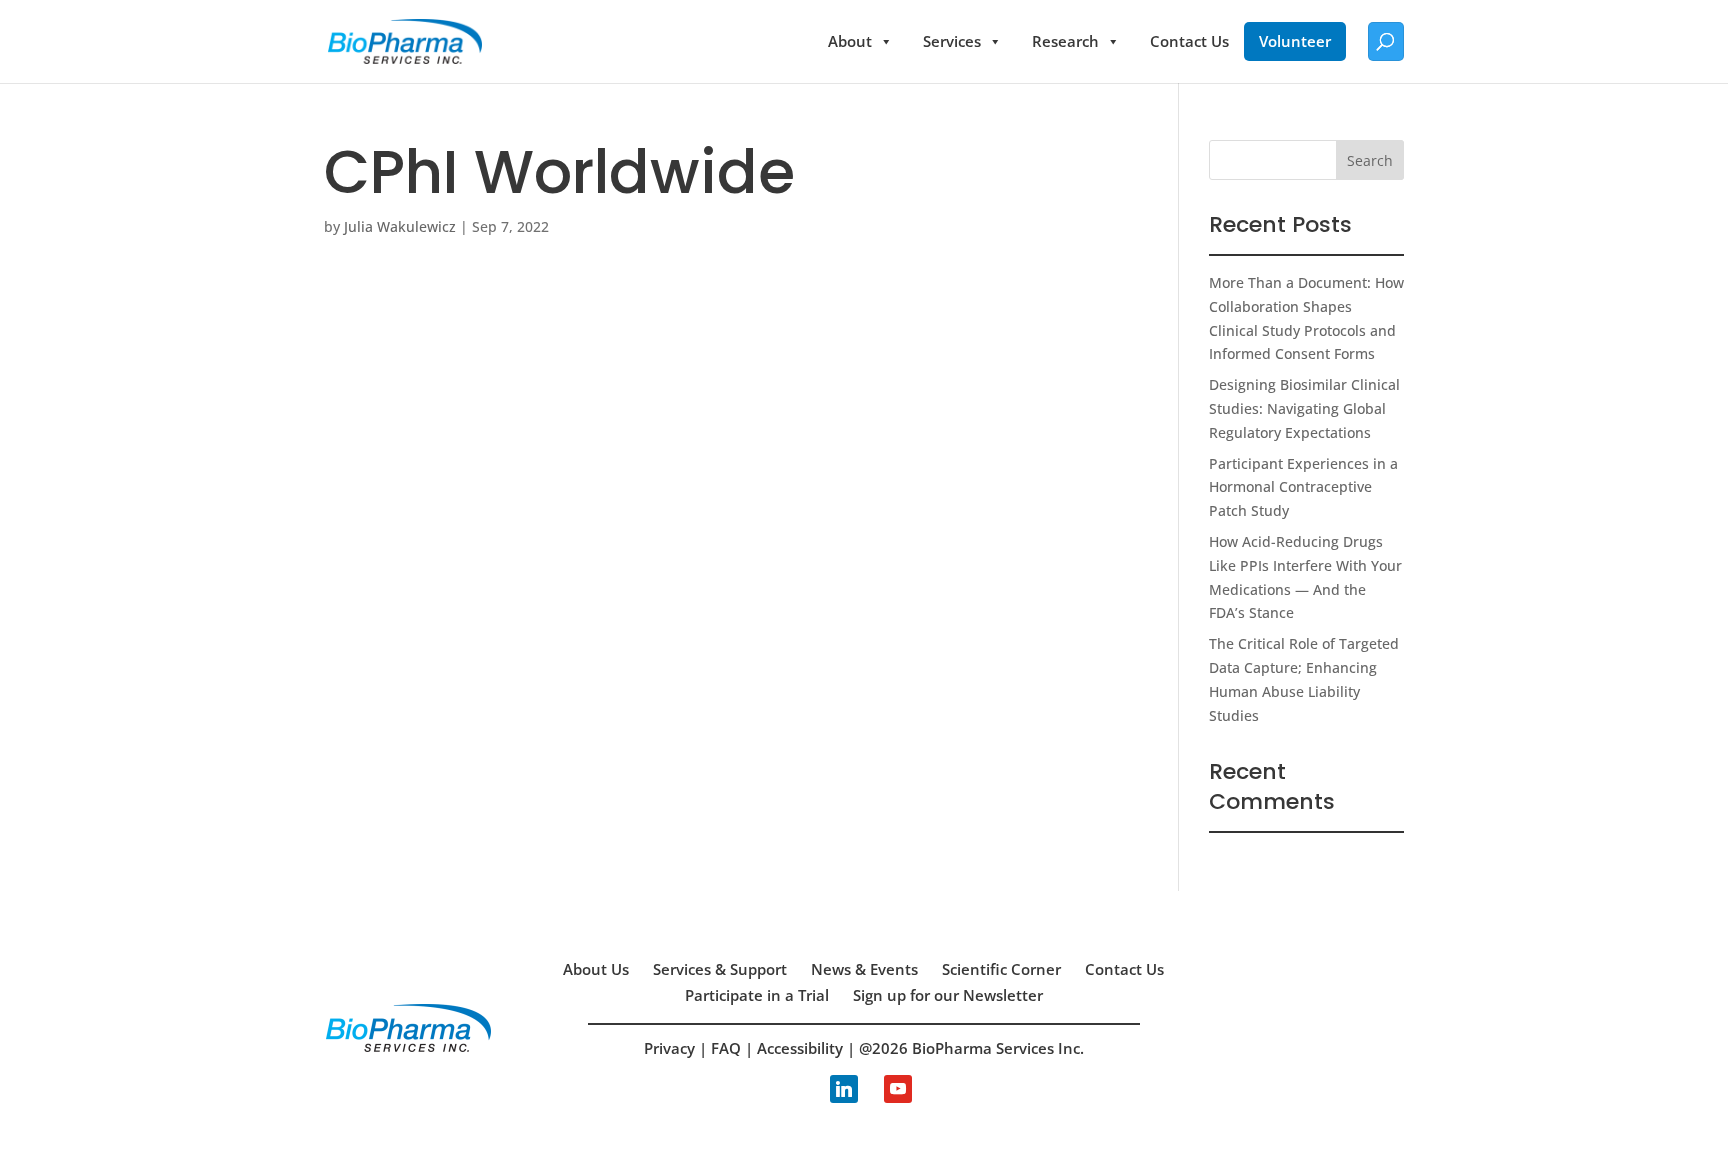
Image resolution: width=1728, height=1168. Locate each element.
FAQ (726, 1048)
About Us (596, 969)
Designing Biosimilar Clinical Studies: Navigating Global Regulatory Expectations (1304, 408)
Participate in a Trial (757, 995)
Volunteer (1295, 41)
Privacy (669, 1048)
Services (952, 41)
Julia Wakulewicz (400, 226)
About (850, 41)
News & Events (864, 969)
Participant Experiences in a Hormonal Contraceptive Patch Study (1303, 487)
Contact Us (1189, 41)
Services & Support (720, 969)
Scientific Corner (1001, 969)
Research (1065, 41)
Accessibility (800, 1048)
